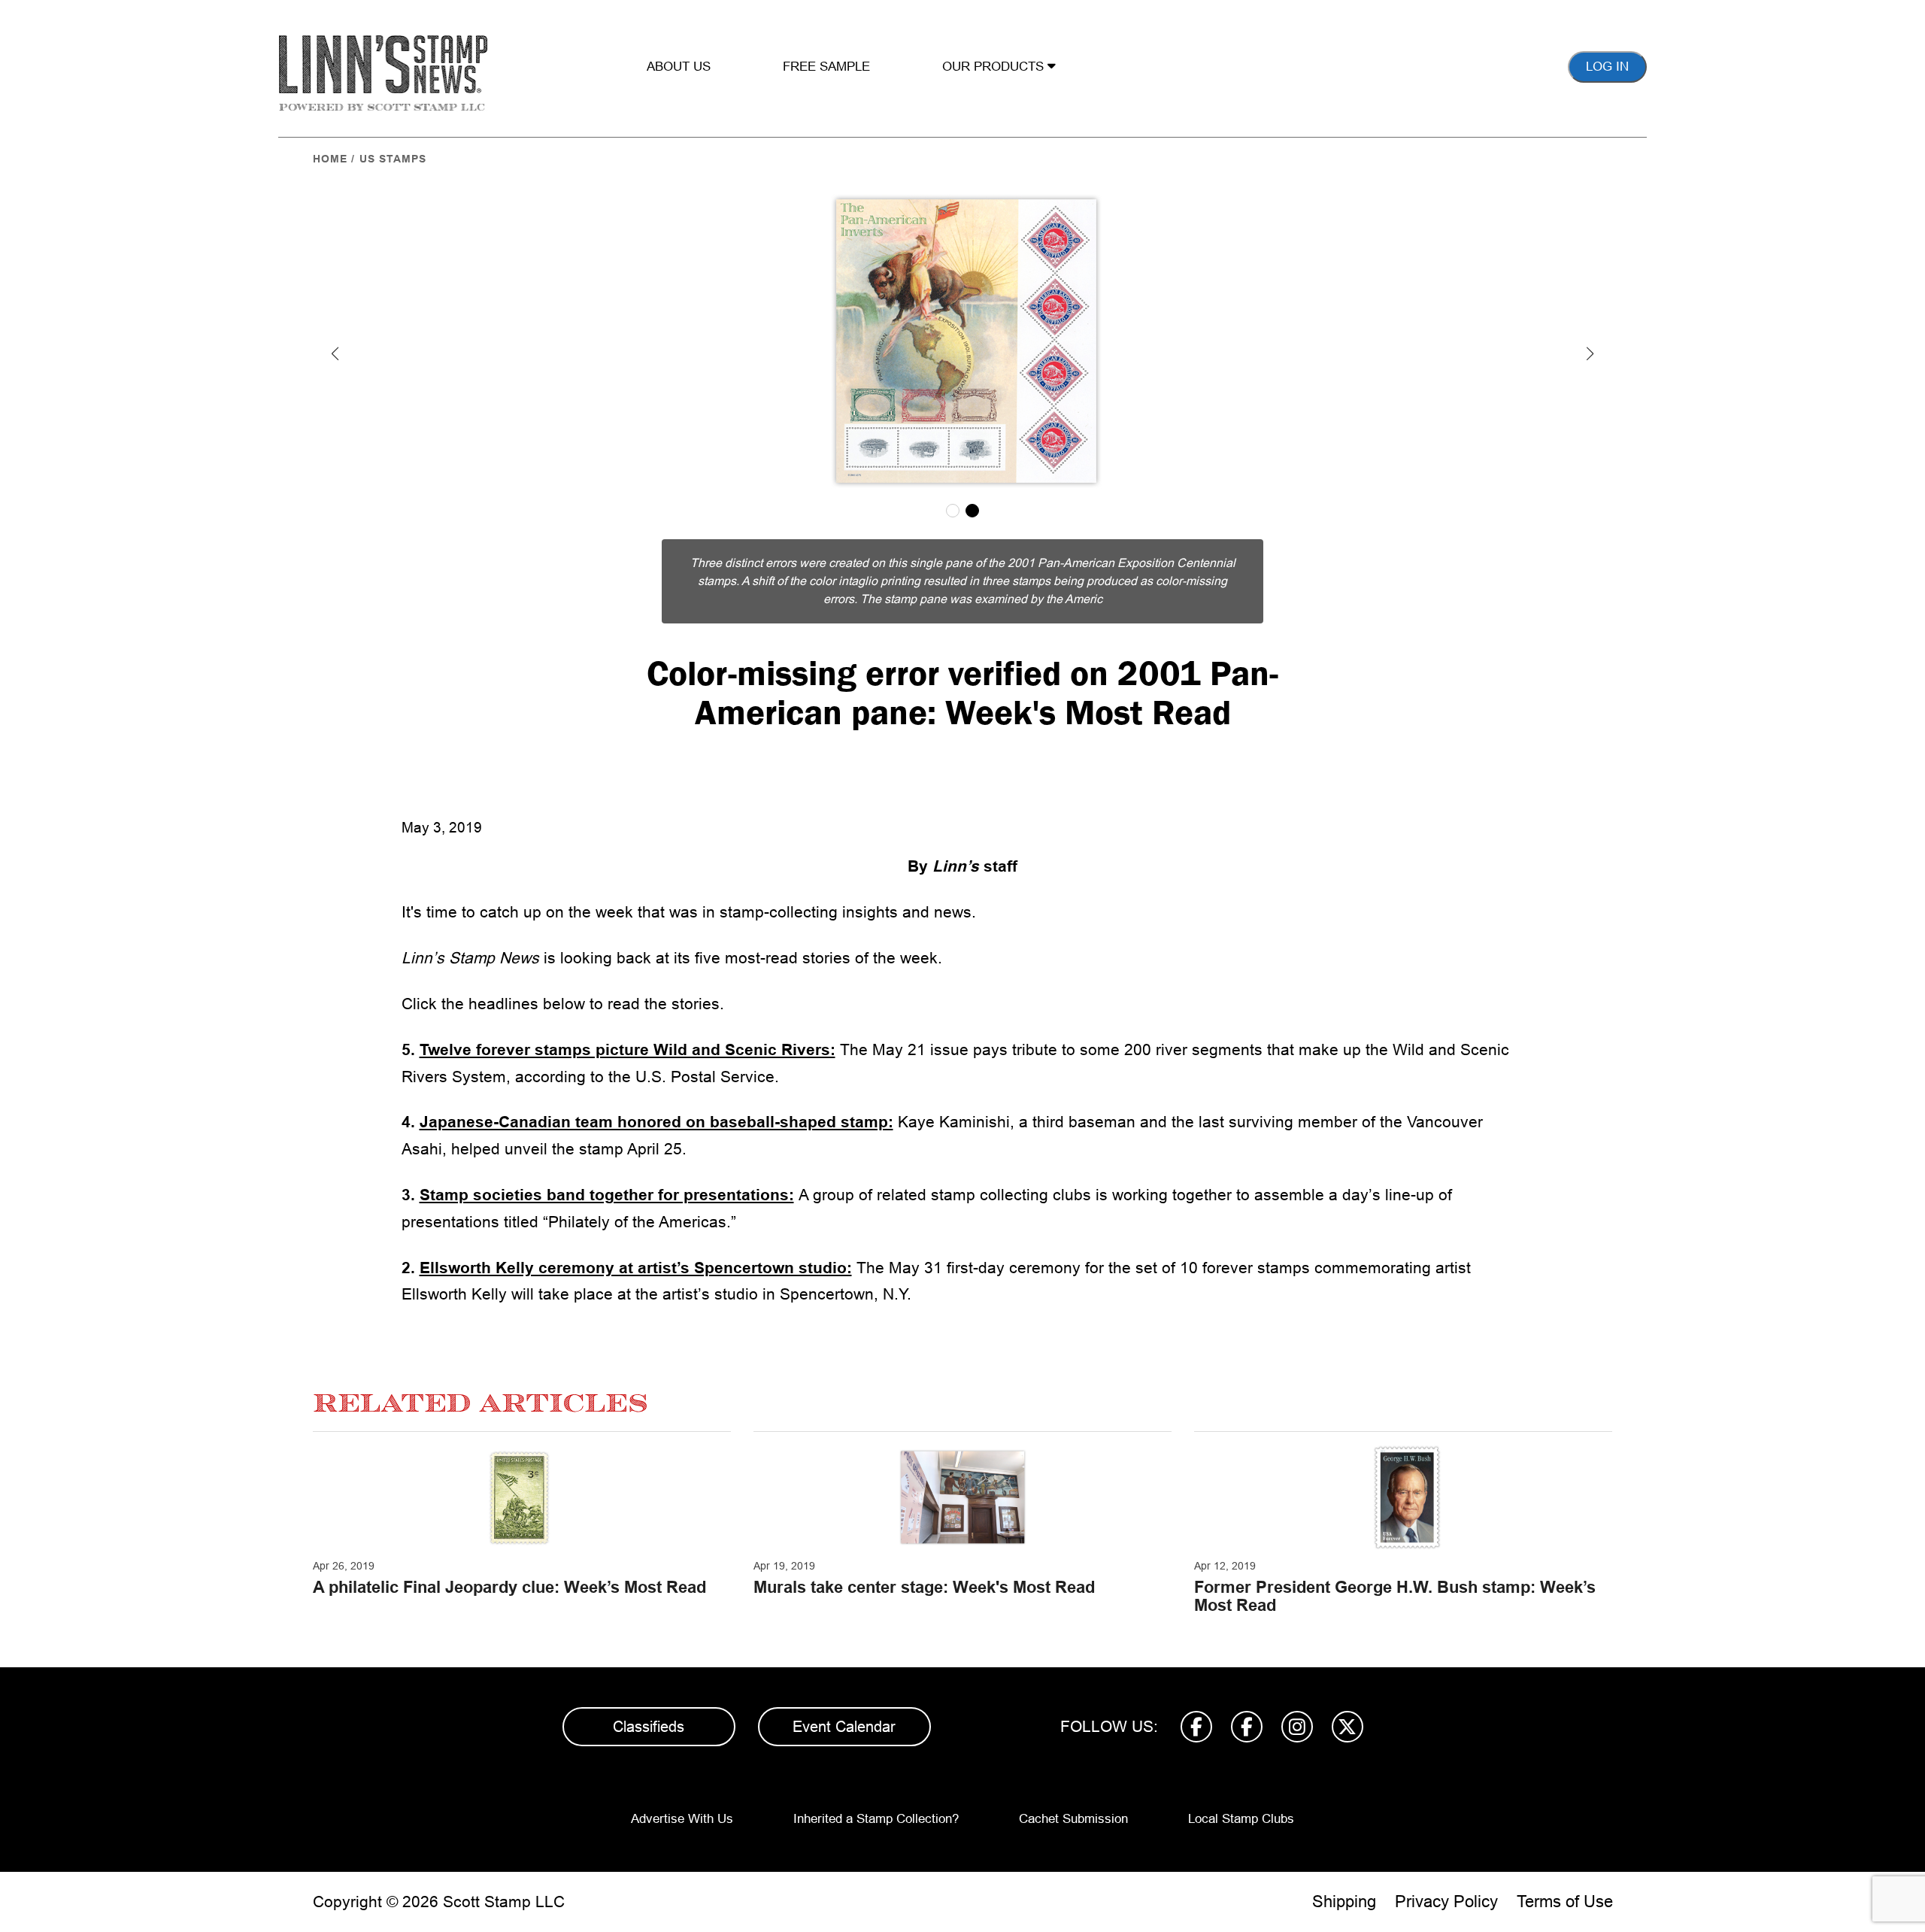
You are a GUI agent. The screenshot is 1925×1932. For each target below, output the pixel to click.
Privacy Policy (1446, 1902)
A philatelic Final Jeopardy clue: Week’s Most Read (509, 1587)
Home (330, 159)
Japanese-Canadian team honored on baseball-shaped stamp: (656, 1122)
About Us (679, 67)
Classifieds (649, 1727)
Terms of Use (1565, 1902)
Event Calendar (844, 1727)
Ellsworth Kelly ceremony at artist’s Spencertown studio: (636, 1268)
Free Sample (826, 67)
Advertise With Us (682, 1819)
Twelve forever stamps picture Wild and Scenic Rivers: (628, 1049)
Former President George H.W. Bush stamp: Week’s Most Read (1395, 1596)
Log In (1607, 67)
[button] (335, 353)
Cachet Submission (1073, 1819)
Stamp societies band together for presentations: (607, 1195)
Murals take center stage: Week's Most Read (924, 1587)
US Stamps (393, 159)
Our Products (995, 67)
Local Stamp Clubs (1241, 1819)
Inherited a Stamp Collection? (876, 1819)
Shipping (1344, 1902)
